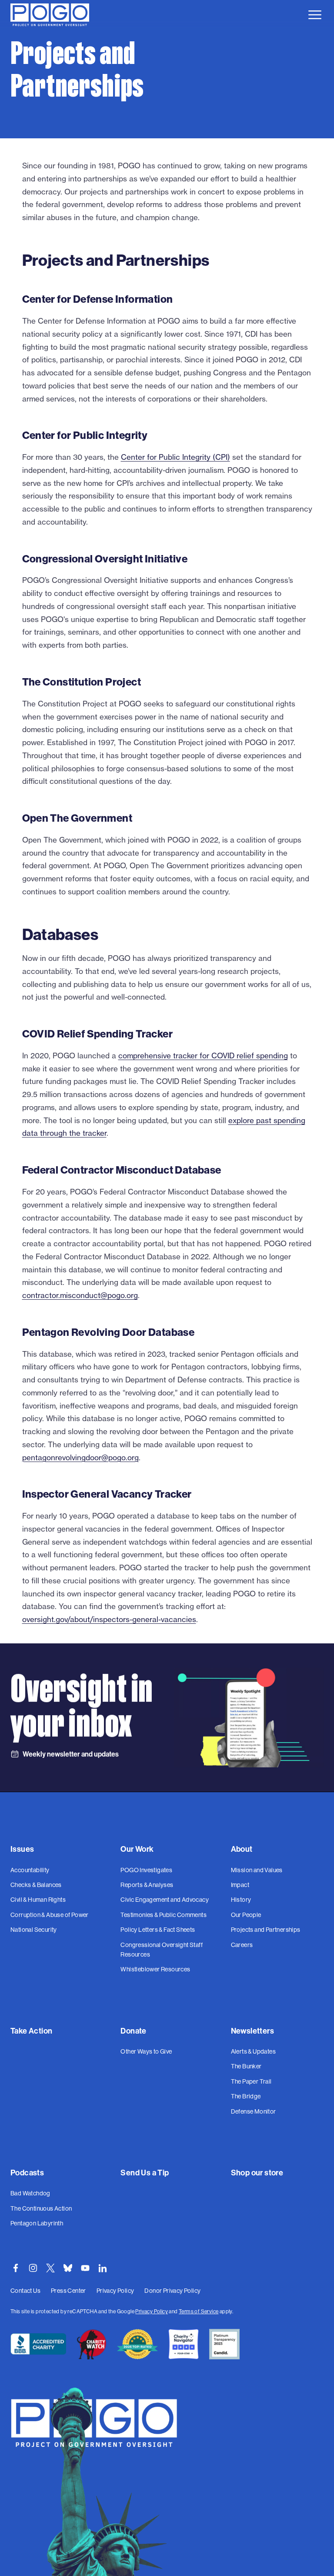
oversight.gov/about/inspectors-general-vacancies (109, 1619)
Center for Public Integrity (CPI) (175, 457)
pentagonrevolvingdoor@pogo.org (80, 1457)
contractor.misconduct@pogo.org (80, 1295)
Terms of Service (199, 2312)
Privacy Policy (152, 2312)
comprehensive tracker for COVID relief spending (203, 1055)
